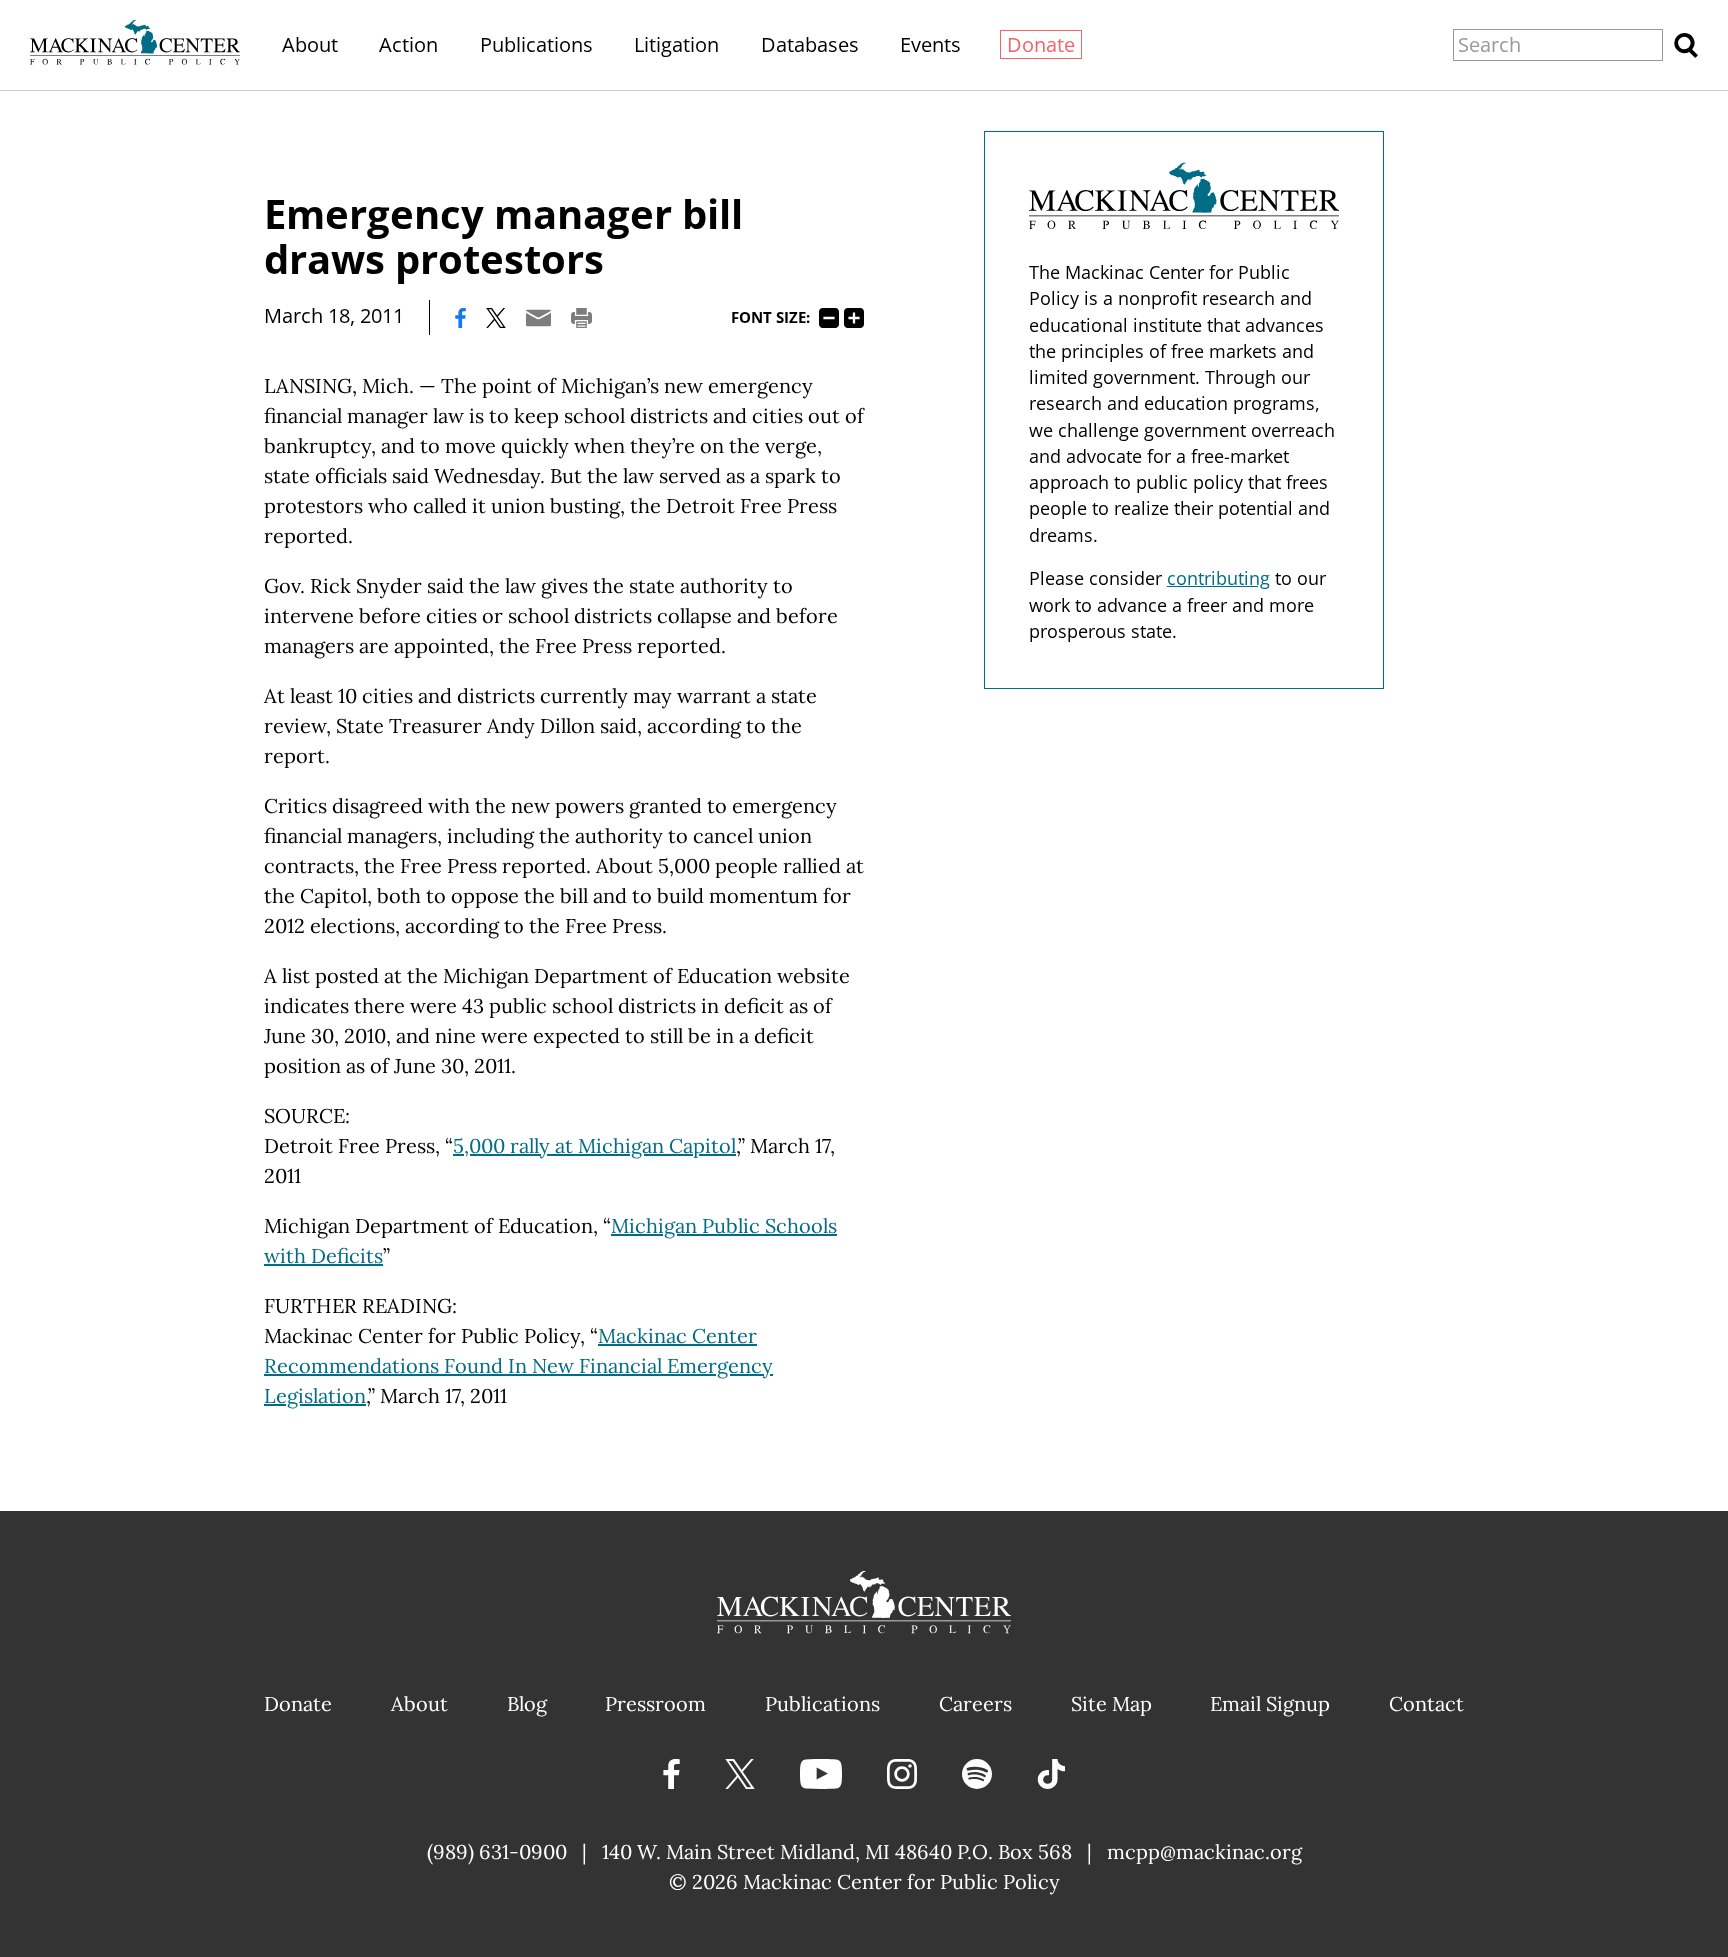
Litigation (676, 44)
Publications (536, 44)
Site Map (1111, 1703)
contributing (1218, 578)
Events (930, 44)
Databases (810, 44)
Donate (1041, 44)
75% (829, 318)
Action (408, 44)
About (310, 44)
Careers (975, 1703)
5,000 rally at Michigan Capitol (594, 1145)
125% (854, 318)
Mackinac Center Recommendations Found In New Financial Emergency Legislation (518, 1365)
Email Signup (1270, 1703)
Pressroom (655, 1703)
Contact (1426, 1703)
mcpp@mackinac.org (1204, 1851)
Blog (527, 1703)
